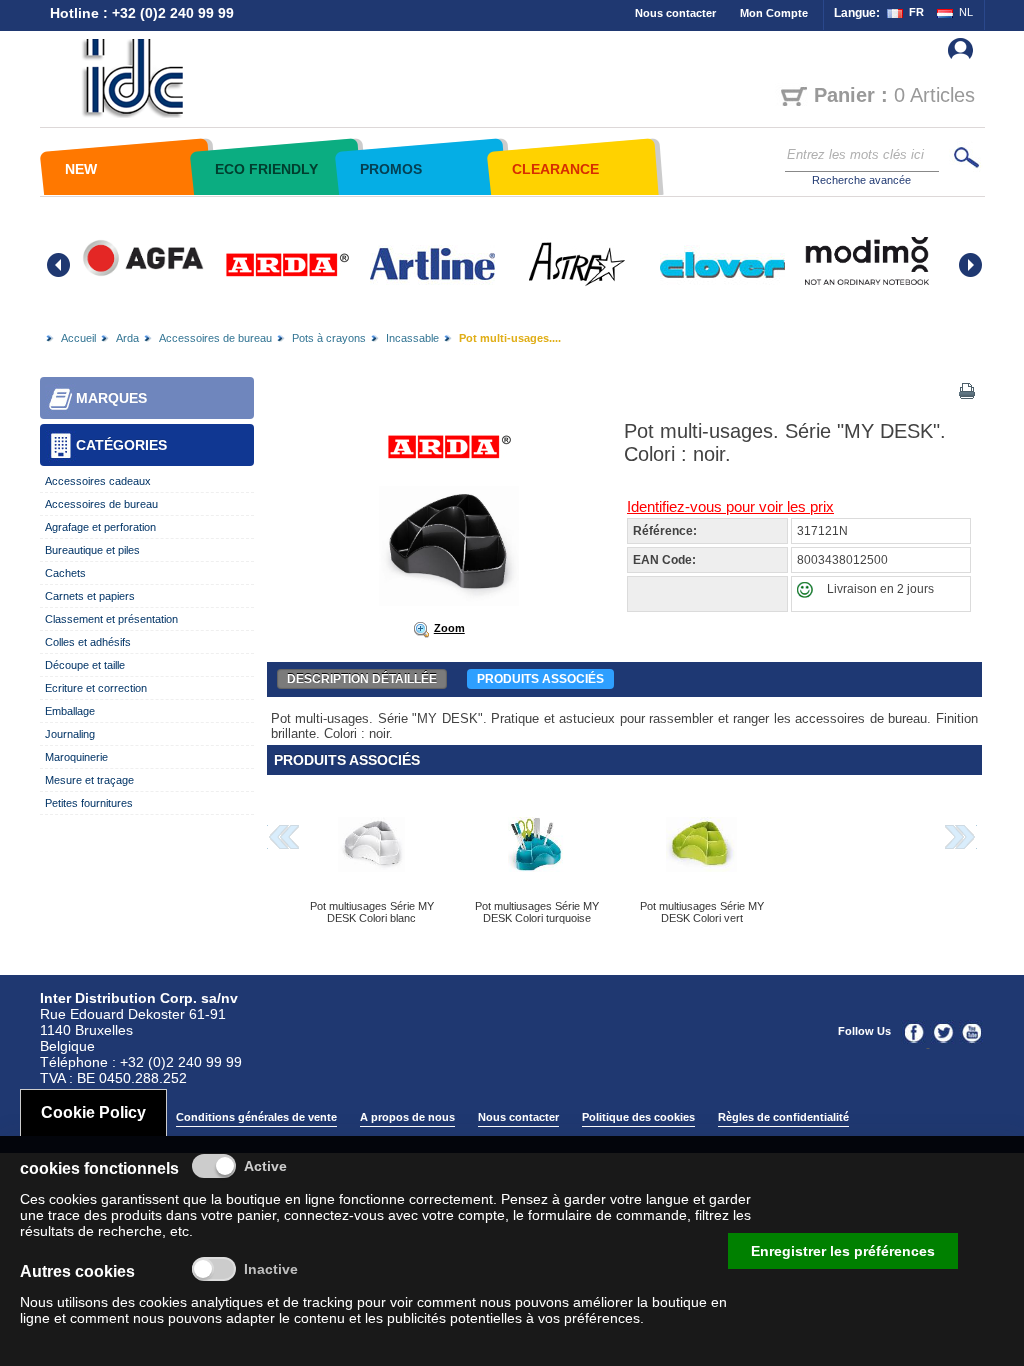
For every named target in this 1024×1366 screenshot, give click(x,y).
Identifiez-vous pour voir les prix (730, 506)
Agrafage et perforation (100, 527)
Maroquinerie (76, 757)
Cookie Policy (93, 1112)
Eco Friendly (266, 169)
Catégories (121, 445)
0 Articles (894, 95)
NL (966, 12)
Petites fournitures (89, 803)
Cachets (65, 573)
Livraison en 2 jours (880, 589)
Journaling (70, 734)
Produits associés (540, 679)
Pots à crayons (329, 338)
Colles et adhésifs (88, 642)
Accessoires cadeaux (98, 481)
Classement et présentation (111, 619)
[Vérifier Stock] (809, 594)
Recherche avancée (861, 180)
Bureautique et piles (92, 550)
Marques (111, 398)
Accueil (78, 338)
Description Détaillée (362, 679)
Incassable (412, 338)
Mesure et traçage (89, 780)
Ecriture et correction (96, 688)
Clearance (555, 169)
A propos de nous (407, 1117)
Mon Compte (774, 13)
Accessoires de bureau (215, 338)
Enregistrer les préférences (843, 1251)
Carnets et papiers (90, 596)
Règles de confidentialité (783, 1117)
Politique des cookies (638, 1117)
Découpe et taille (85, 665)
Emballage (70, 711)
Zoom (449, 628)
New (81, 169)
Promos (391, 169)
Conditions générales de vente (256, 1117)
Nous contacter (675, 13)
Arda (127, 338)
